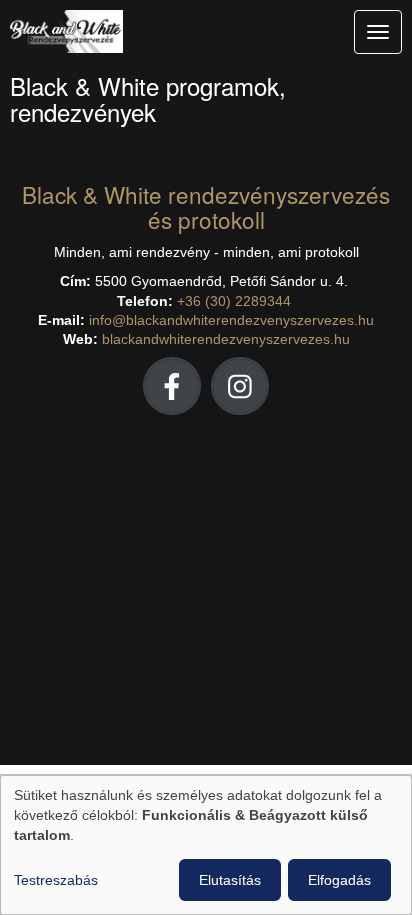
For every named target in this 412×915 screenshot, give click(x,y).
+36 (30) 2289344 (234, 301)
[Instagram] (240, 385)
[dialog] (206, 845)
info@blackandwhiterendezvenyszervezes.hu (231, 320)
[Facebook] (173, 385)
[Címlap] (182, 36)
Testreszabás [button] (56, 880)
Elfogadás (339, 880)
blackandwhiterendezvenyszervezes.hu (226, 339)
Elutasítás (230, 880)
